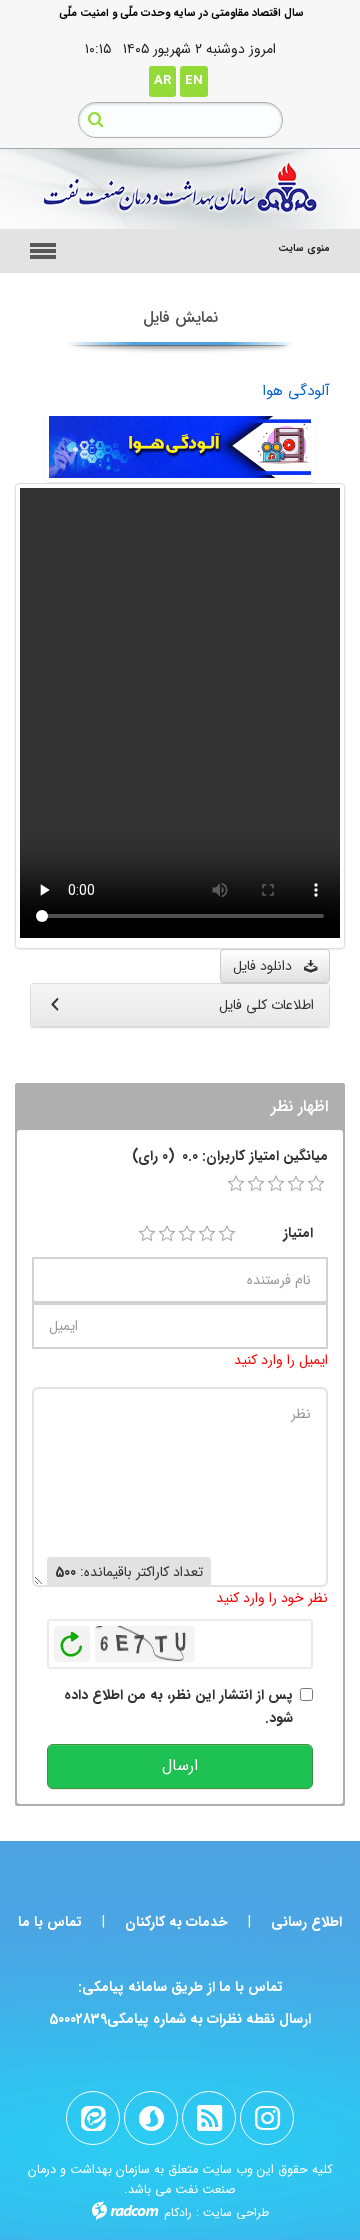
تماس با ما (50, 1922)
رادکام (178, 2212)
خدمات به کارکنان (176, 1922)
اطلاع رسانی (306, 1922)
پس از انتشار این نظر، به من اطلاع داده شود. (178, 1706)
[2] (167, 1234)
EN (194, 80)
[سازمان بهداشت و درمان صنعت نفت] (180, 189)
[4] (207, 1234)
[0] (236, 1184)
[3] (187, 1234)
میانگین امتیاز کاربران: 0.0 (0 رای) (230, 1156)
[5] (227, 1234)
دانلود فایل (268, 966)
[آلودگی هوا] (180, 446)
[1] (147, 1234)
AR (162, 80)
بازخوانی (72, 1639)
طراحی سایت (236, 2212)
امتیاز (298, 1233)
